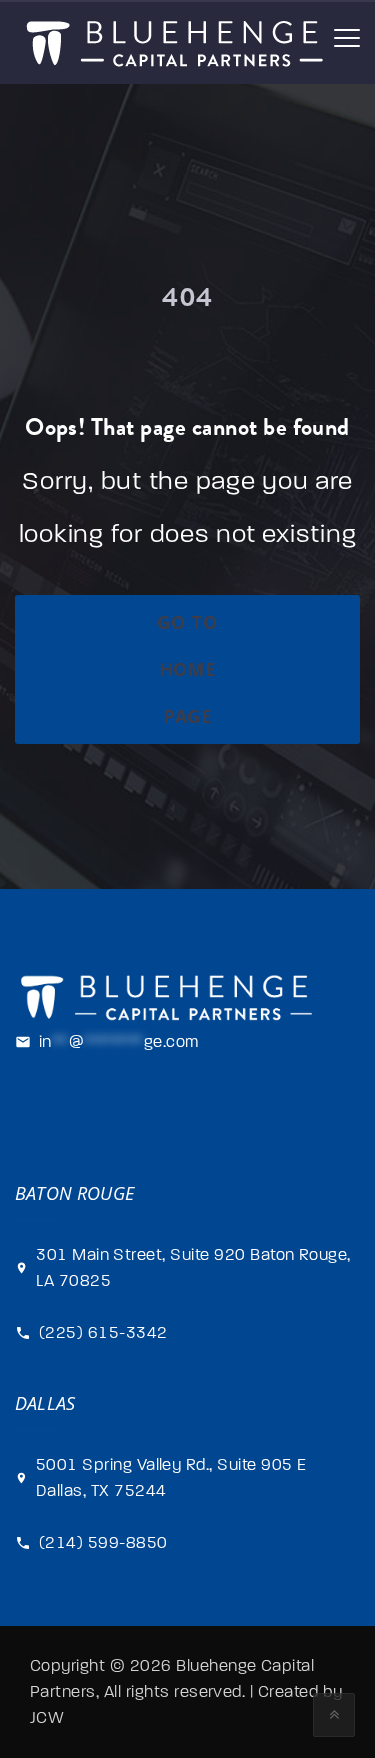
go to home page (187, 669)
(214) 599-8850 (103, 1543)
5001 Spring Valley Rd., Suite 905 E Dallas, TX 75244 (171, 1478)
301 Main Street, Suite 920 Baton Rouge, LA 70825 (193, 1268)
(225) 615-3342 (103, 1333)
